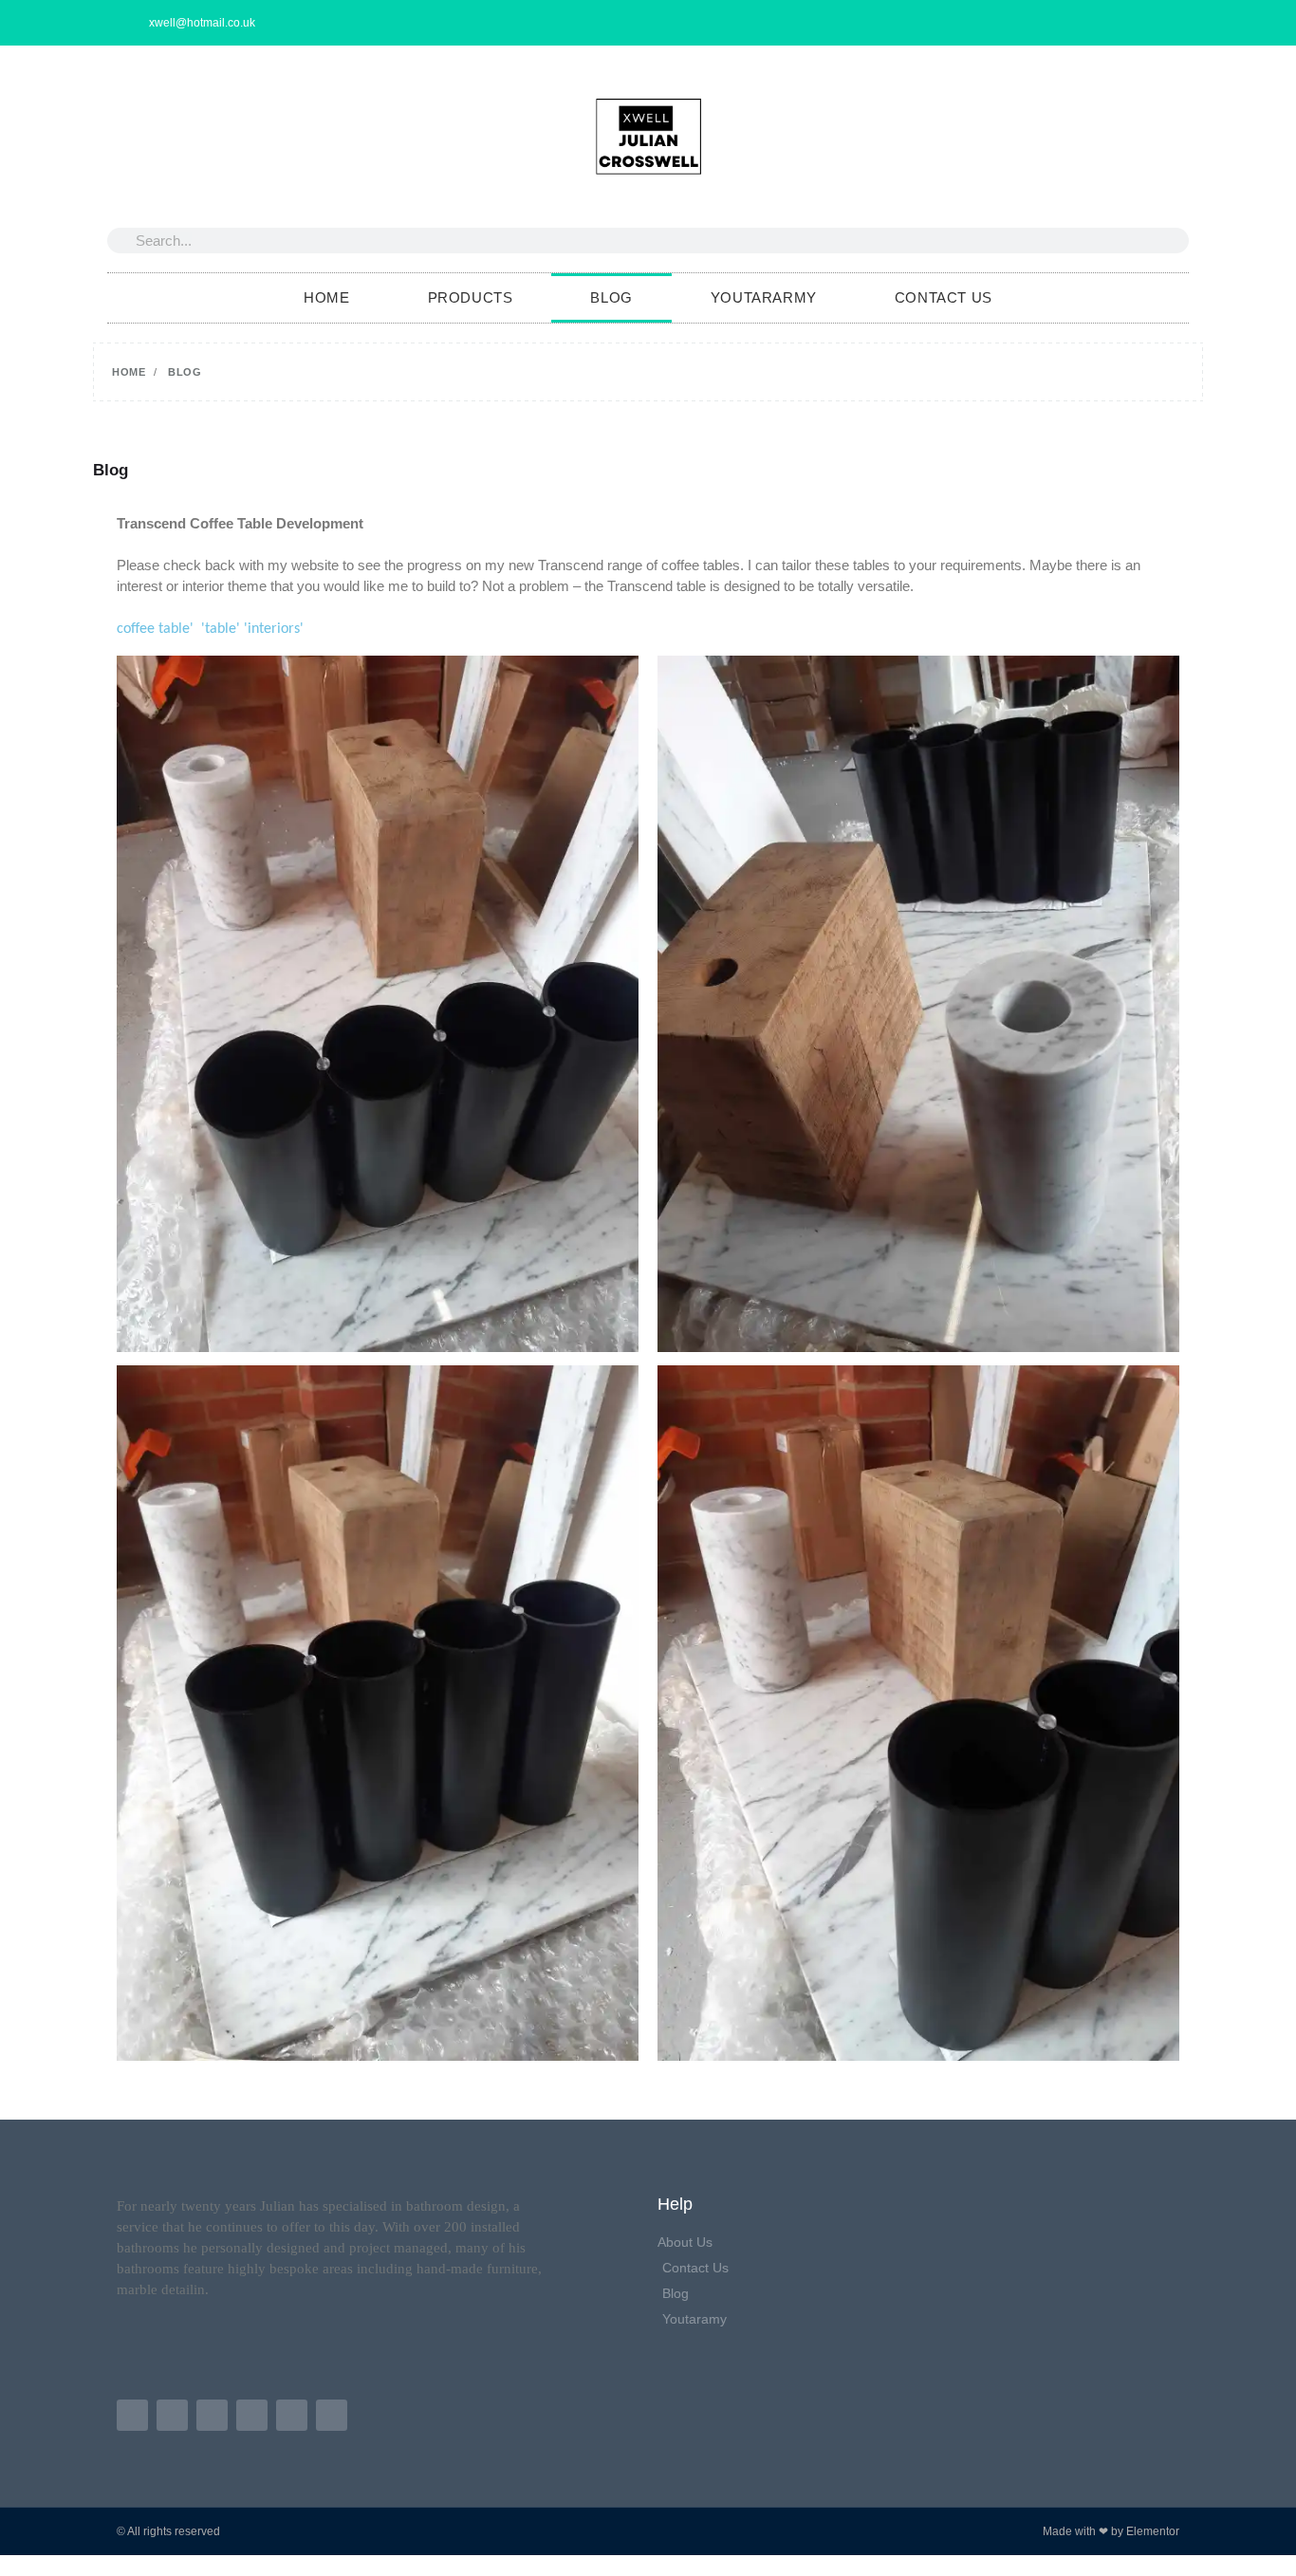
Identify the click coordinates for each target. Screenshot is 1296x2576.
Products (471, 297)
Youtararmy (764, 297)
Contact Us (944, 297)
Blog (611, 297)
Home (326, 297)
